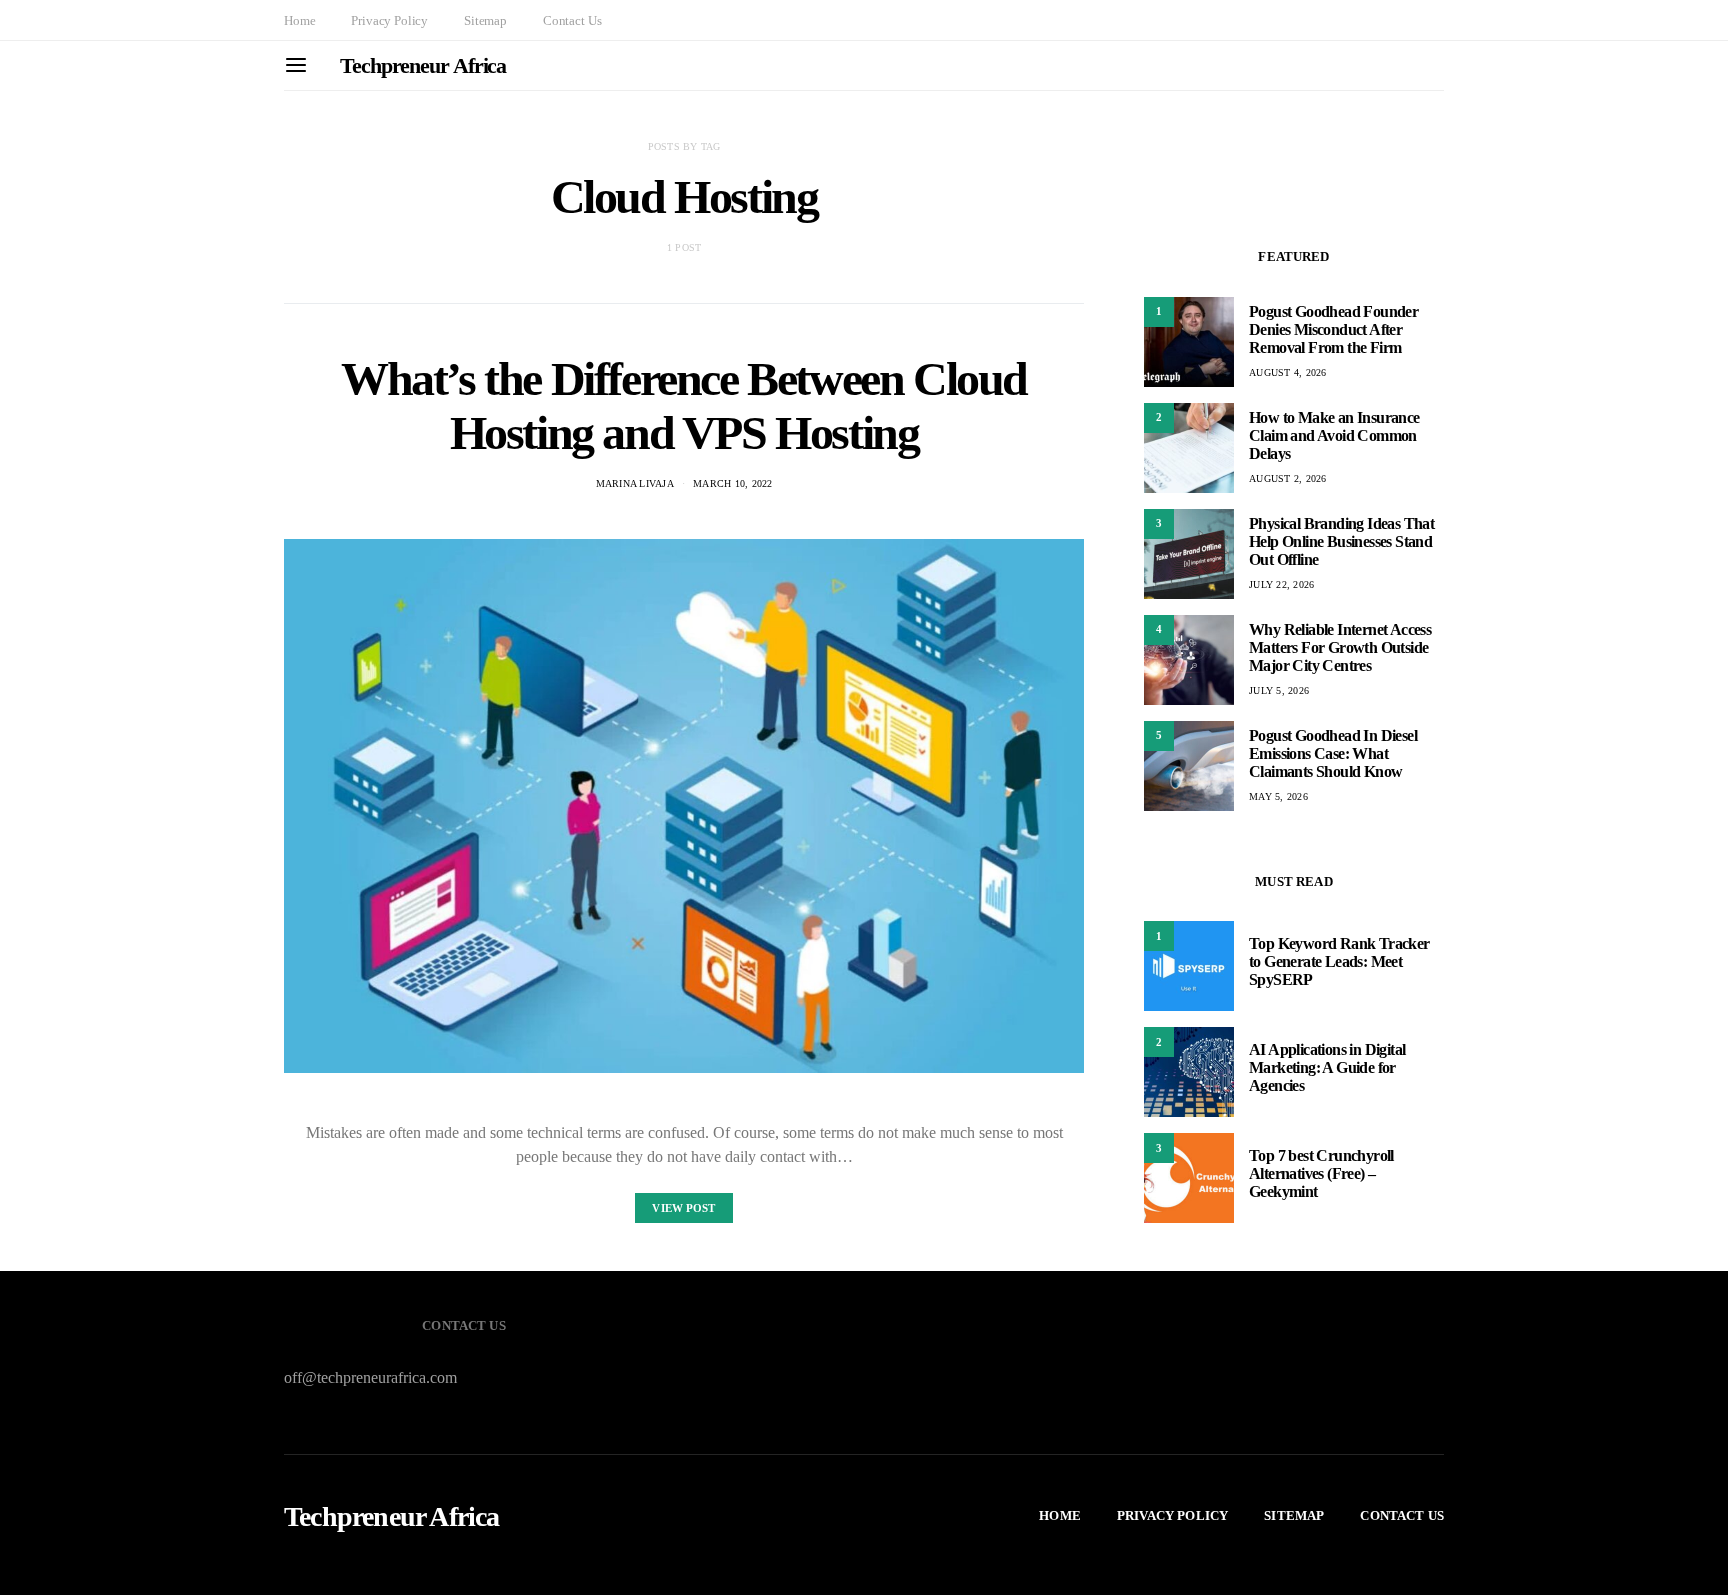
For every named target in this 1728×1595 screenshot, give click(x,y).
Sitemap (485, 20)
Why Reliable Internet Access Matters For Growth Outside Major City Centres (1340, 647)
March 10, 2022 (733, 483)
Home (299, 20)
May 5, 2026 (1278, 796)
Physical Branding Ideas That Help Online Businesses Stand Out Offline (1341, 541)
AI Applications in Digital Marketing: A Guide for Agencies (1327, 1067)
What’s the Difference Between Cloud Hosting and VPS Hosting (684, 405)
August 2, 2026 (1288, 478)
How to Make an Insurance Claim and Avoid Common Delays (1334, 435)
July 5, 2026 (1279, 690)
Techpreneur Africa (423, 65)
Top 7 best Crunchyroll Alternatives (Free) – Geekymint (1321, 1173)
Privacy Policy (389, 20)
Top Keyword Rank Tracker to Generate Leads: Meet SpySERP (1339, 961)
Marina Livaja (635, 483)
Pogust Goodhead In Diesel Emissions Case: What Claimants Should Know (1333, 753)
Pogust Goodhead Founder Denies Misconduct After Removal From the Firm (1333, 329)
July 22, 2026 (1281, 584)
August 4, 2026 (1288, 372)
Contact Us (572, 20)
